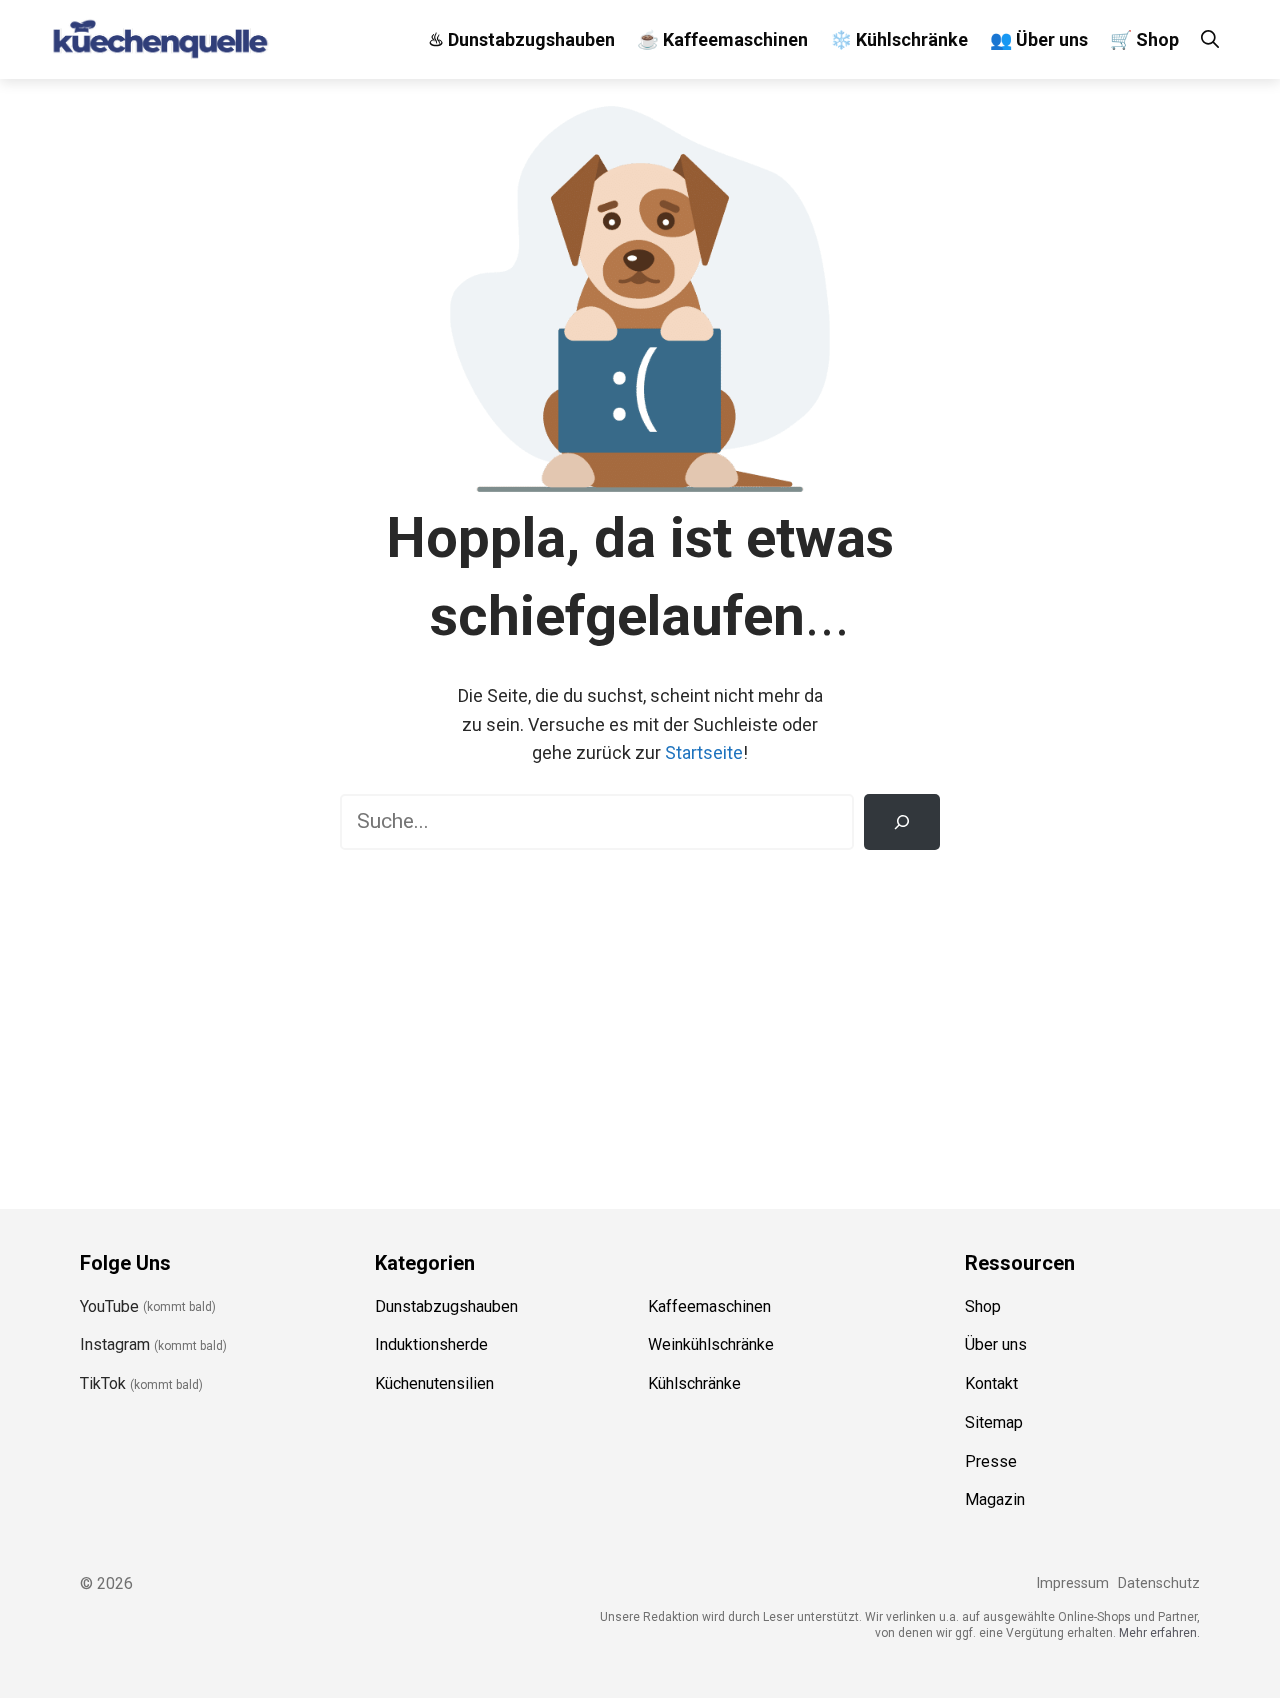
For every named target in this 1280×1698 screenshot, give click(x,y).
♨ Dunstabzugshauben (521, 39)
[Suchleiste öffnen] (1210, 39)
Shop (983, 1306)
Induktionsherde (431, 1344)
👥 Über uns (1039, 39)
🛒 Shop (1144, 39)
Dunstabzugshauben (446, 1306)
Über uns (996, 1344)
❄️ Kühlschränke (899, 39)
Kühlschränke (694, 1383)
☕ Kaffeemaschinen (722, 39)
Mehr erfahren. (1159, 1633)
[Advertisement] (640, 1020)
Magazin (995, 1499)
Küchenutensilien (434, 1383)
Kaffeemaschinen (709, 1306)
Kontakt (991, 1383)
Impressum (1072, 1583)
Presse (991, 1461)
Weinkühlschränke (711, 1344)
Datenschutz (1159, 1583)
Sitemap (994, 1422)
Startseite (704, 752)
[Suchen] (902, 822)
